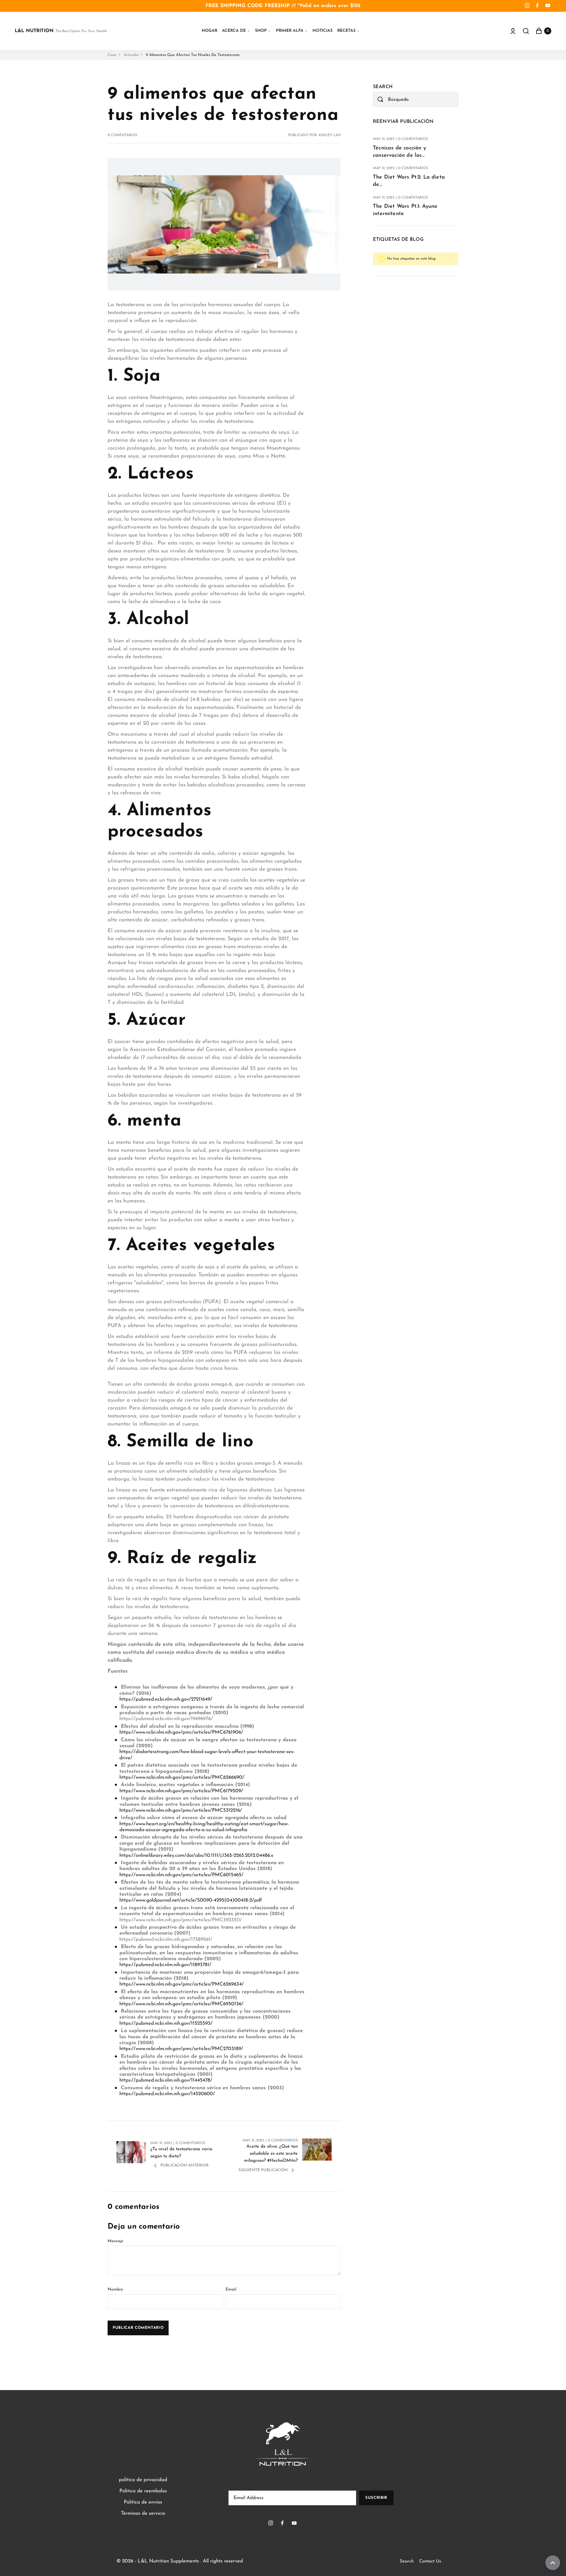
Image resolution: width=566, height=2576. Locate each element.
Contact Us (430, 2561)
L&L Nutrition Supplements (168, 2561)
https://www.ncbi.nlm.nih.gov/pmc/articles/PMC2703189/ (181, 2049)
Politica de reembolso (143, 2491)
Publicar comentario (138, 2328)
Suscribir (376, 2498)
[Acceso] (513, 31)
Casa (112, 55)
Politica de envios (143, 2502)
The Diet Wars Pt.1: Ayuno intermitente (405, 210)
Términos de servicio (143, 2513)
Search (407, 2561)
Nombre (115, 2289)
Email (231, 2289)
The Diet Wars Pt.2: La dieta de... (409, 181)
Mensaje (115, 2241)
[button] (236, 31)
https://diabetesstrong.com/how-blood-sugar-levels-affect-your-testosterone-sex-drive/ (207, 1755)
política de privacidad (143, 2480)
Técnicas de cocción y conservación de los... (399, 152)
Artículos (131, 55)
